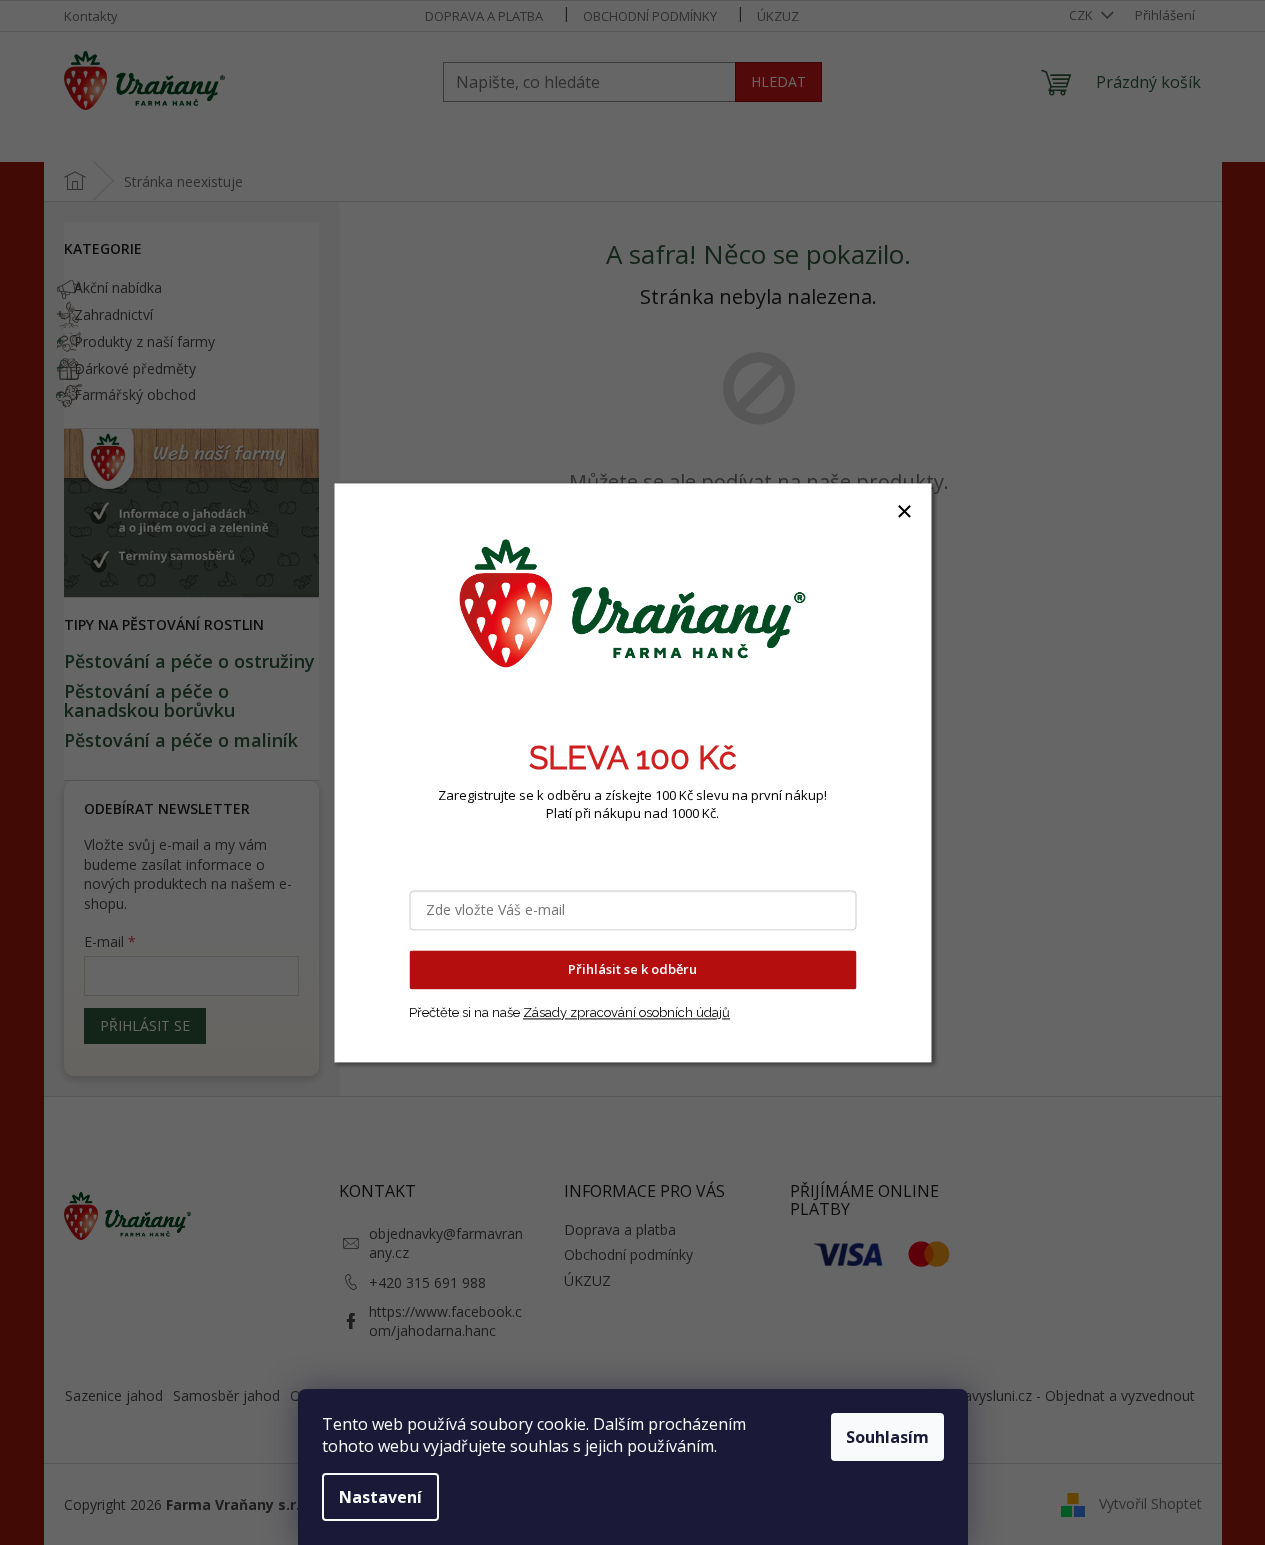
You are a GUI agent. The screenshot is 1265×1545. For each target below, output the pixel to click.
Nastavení (380, 1497)
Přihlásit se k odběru (632, 969)
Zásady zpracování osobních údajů (626, 1012)
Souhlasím (887, 1437)
